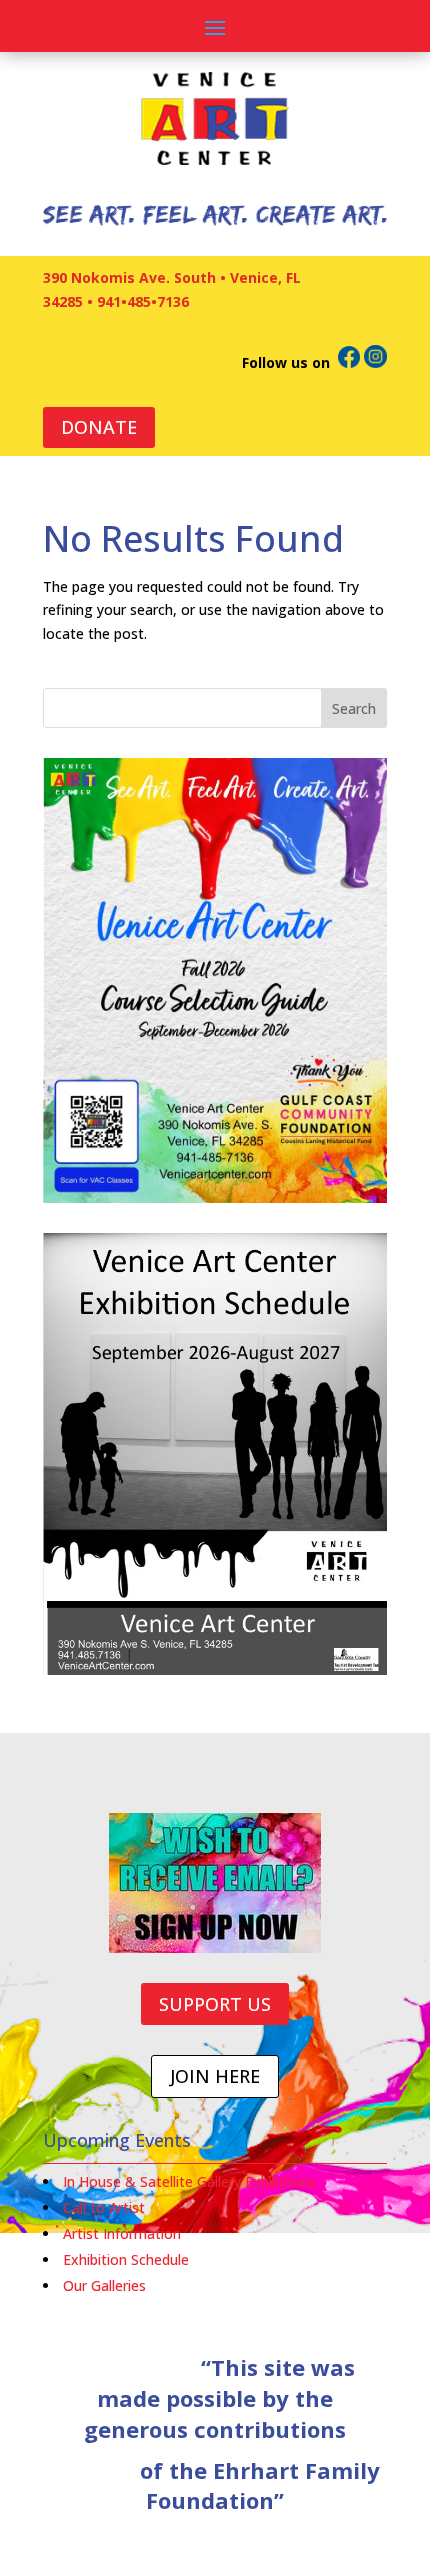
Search (354, 708)
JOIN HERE (215, 2076)
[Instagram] (375, 362)
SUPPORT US (215, 2004)
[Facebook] (349, 362)
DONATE (99, 427)
